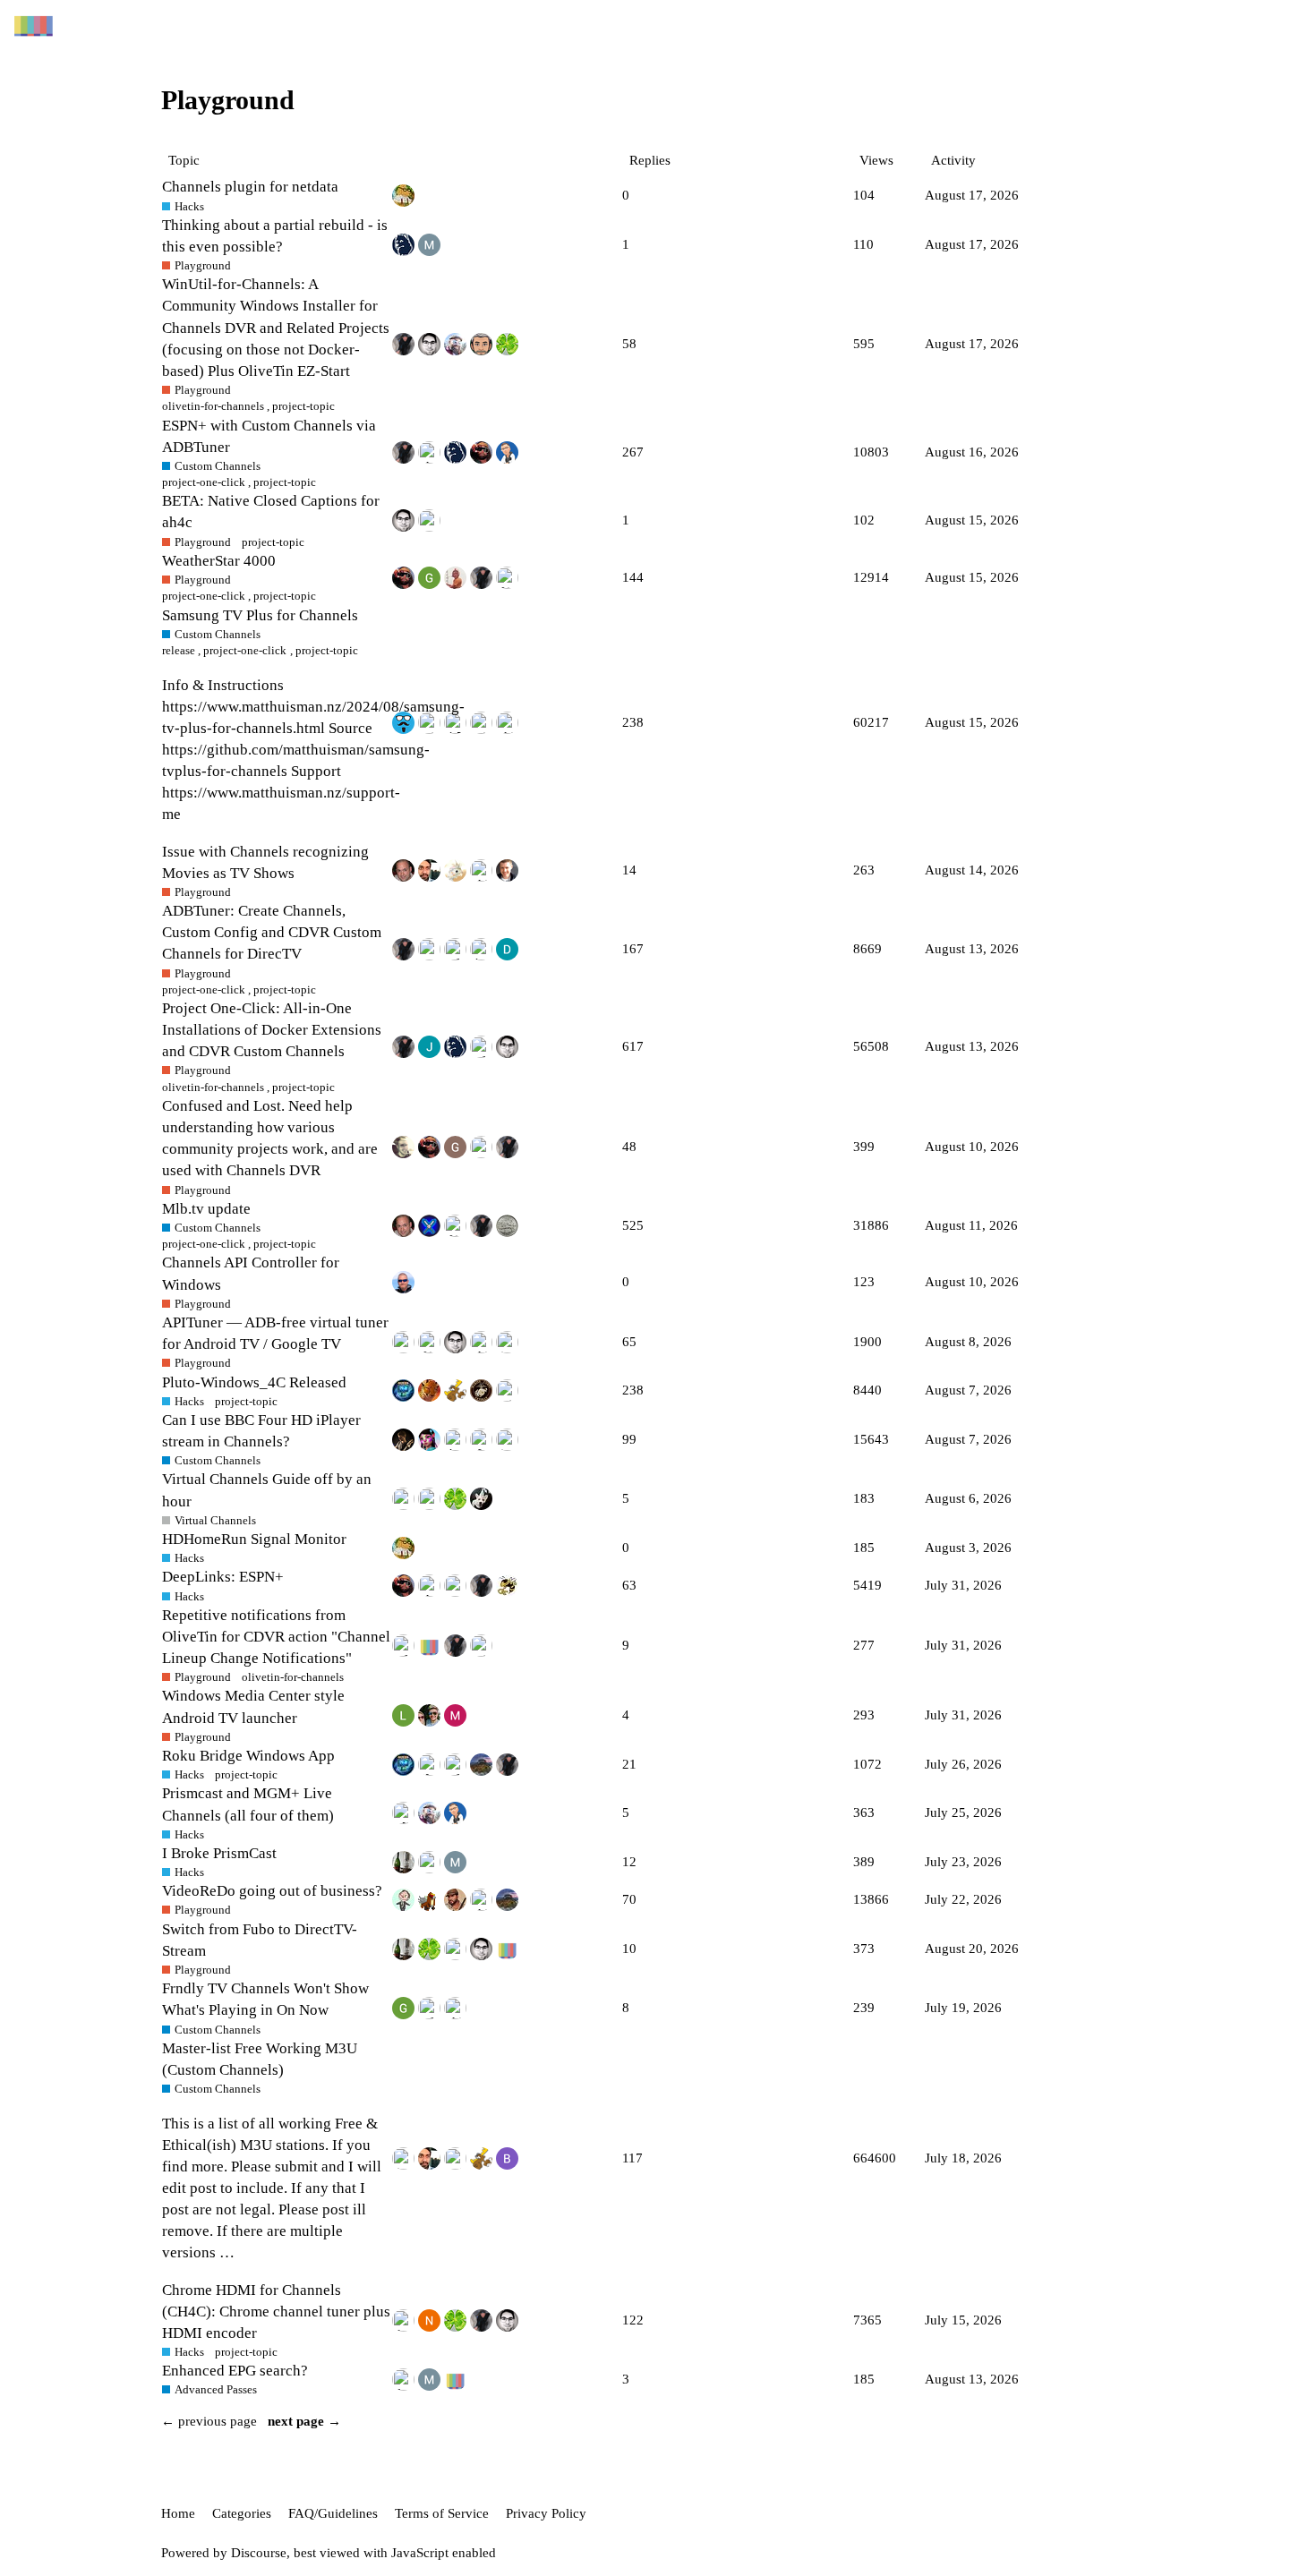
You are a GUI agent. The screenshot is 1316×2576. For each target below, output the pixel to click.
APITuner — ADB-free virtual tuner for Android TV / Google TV (275, 1333)
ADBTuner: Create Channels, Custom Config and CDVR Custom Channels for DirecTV (272, 932)
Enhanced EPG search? (235, 2371)
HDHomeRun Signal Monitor (254, 1539)
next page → (304, 2421)
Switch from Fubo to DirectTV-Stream (260, 1940)
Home (178, 2513)
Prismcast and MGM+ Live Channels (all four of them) (248, 1804)
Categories (242, 2513)
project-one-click (245, 650)
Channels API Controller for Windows (251, 1273)
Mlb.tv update (206, 1209)
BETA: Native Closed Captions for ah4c (271, 512)
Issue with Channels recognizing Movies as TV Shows (265, 862)
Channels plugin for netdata (250, 187)
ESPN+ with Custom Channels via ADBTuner (269, 436)
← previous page (209, 2421)
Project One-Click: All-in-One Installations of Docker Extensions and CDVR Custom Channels (272, 1030)
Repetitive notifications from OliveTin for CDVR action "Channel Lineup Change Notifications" (276, 1637)
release (179, 650)
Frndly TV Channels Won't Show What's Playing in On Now (265, 1999)
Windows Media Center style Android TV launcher (253, 1706)
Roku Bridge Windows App (248, 1756)
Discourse (259, 2553)
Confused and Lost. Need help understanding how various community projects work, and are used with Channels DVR (270, 1138)
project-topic (327, 650)
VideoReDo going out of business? (272, 1891)
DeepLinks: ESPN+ (223, 1577)
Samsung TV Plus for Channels (260, 615)
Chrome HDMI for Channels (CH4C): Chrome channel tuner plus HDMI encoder (276, 2312)
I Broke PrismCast (219, 1853)
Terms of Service (442, 2513)
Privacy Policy (546, 2513)
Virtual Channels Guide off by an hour (267, 1490)
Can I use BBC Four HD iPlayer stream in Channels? (261, 1431)
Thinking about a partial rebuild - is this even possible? (275, 236)
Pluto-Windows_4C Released (254, 1382)
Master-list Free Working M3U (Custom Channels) (260, 2059)
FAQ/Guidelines (333, 2513)
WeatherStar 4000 (219, 561)
